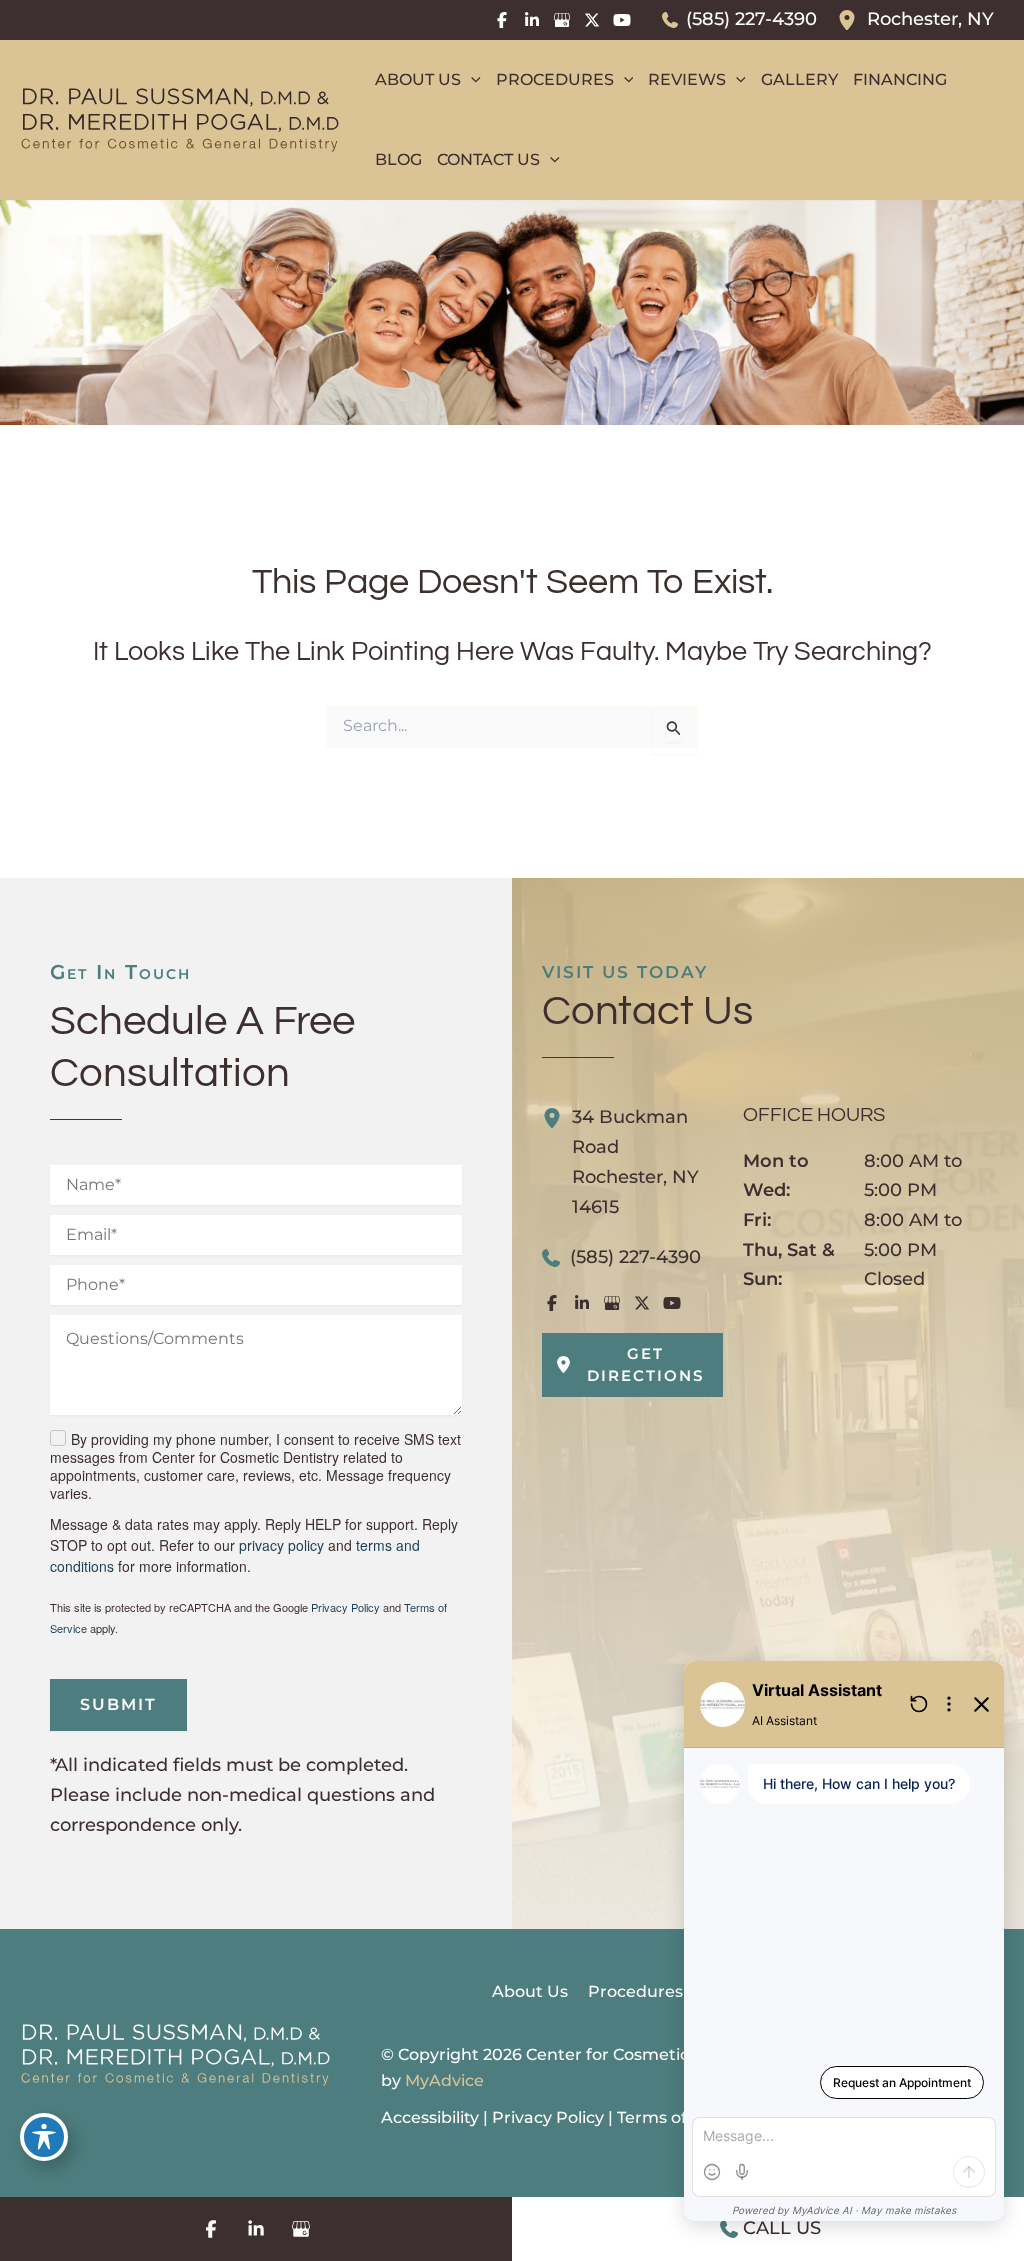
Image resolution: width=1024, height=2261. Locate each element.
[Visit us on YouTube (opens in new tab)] (622, 20)
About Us (530, 1991)
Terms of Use (669, 2117)
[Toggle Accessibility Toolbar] (44, 2137)
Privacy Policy (345, 1607)
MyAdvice (444, 2080)
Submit (118, 1704)
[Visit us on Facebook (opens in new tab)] (502, 20)
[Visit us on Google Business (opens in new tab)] (562, 20)
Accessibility (430, 2117)
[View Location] (852, 20)
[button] (471, 80)
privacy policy (281, 1545)
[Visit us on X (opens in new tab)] (592, 20)
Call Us (782, 2228)
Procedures (635, 1991)
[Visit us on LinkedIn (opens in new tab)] (532, 20)
